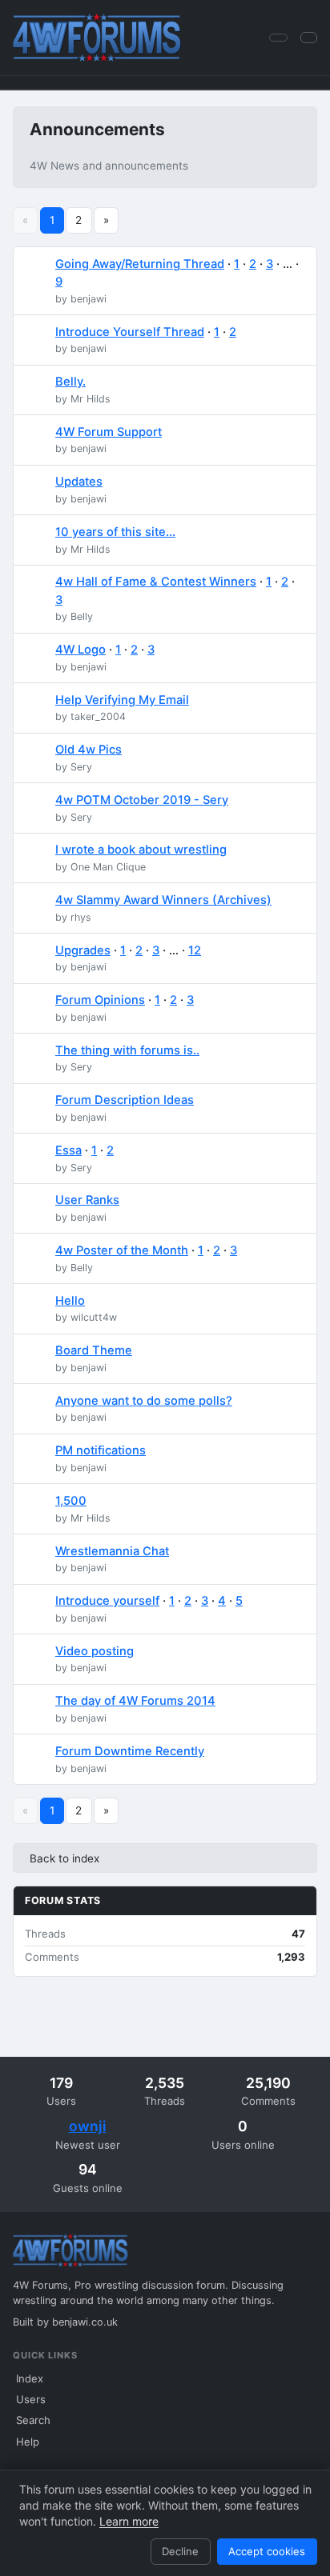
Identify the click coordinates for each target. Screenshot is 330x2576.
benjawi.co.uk (85, 2322)
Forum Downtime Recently (130, 1751)
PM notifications (101, 1450)
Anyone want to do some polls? (144, 1401)
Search (33, 2420)
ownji (88, 2126)
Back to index (64, 1858)
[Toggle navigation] (309, 37)
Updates (79, 482)
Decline (180, 2551)
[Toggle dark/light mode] (278, 38)
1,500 (71, 1501)
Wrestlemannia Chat (112, 1551)
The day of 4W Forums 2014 (135, 1701)
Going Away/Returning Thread (140, 264)
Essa (68, 1150)
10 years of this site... (115, 532)
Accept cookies (267, 2551)
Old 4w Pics (89, 750)
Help (28, 2442)
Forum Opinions (100, 1000)
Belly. (70, 382)
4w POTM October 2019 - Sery (142, 800)
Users (31, 2399)
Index (30, 2378)
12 (195, 950)
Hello (70, 1301)
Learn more (129, 2521)
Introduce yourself (107, 1601)
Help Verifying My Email (122, 700)
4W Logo (80, 650)
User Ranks (87, 1200)
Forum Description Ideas (125, 1100)
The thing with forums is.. (127, 1050)
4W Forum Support (109, 432)
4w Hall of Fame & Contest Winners (156, 582)
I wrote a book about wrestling (141, 850)
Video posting (95, 1651)
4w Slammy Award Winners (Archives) (163, 900)
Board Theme (94, 1350)
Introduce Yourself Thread (130, 332)
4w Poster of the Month (122, 1250)
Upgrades (83, 950)
